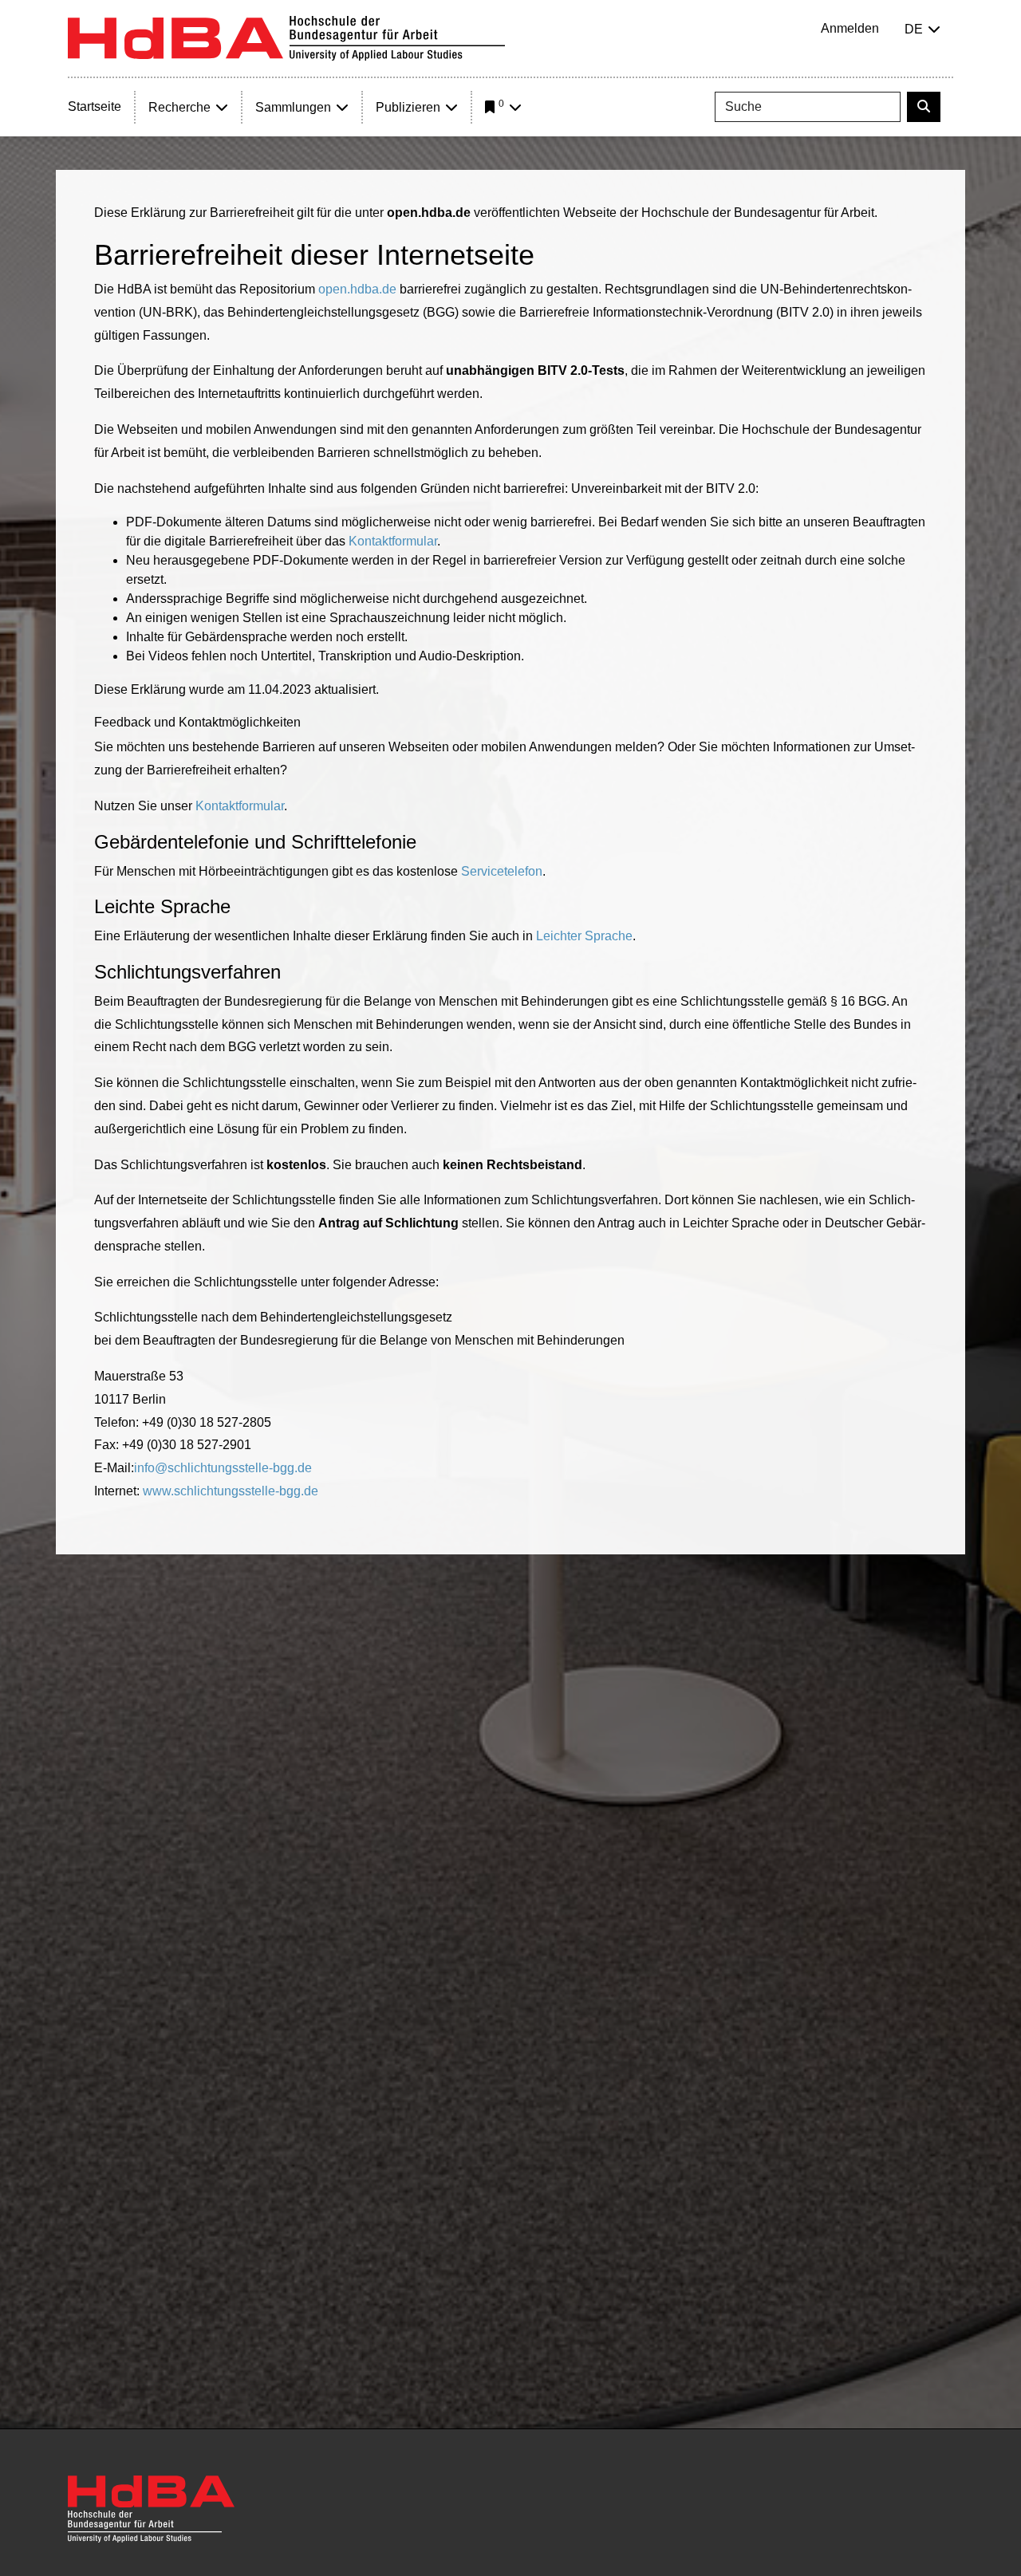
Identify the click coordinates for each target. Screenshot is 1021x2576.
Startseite (95, 106)
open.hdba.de (357, 289)
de (914, 29)
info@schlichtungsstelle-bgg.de (223, 1468)
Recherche (179, 107)
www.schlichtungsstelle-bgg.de (231, 1491)
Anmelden (850, 28)
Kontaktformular (393, 541)
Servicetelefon (502, 871)
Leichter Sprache (584, 936)
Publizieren (408, 107)
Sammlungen (293, 107)
